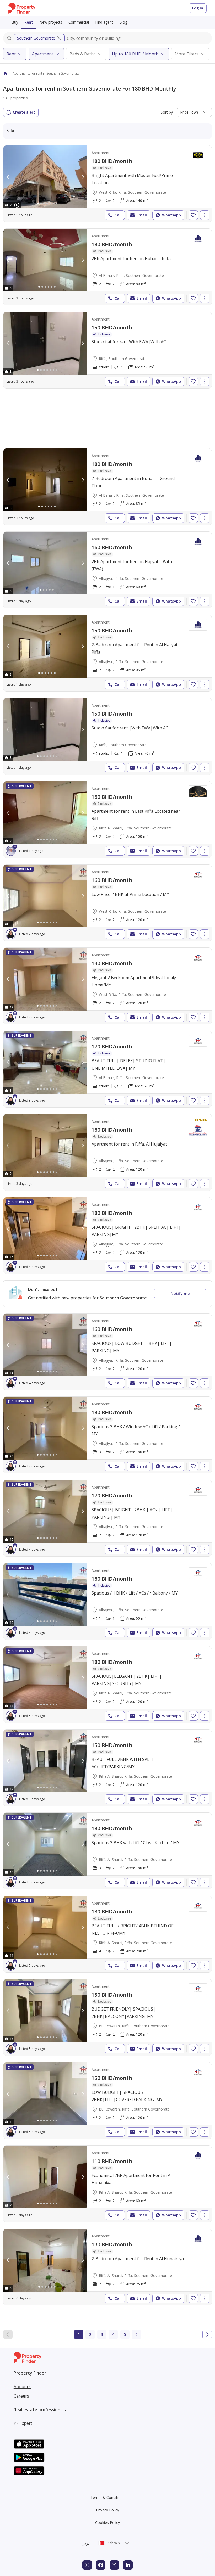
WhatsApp (171, 215)
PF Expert (23, 2423)
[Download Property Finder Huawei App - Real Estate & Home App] (29, 2471)
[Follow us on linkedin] (128, 2565)
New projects (51, 22)
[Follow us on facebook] (101, 2565)
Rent (29, 22)
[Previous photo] (8, 177)
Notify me (180, 1293)
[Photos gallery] (45, 177)
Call (118, 215)
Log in (198, 8)
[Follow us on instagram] (87, 2565)
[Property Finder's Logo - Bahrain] (22, 8)
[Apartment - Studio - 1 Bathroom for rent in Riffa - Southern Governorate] (107, 350)
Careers (21, 2396)
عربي (86, 2543)
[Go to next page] (207, 2334)
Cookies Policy (107, 2522)
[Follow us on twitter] (114, 2565)
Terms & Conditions (107, 2497)
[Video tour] (17, 205)
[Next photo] (83, 177)
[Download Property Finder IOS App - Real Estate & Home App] (29, 2444)
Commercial (79, 22)
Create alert (24, 112)
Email (142, 215)
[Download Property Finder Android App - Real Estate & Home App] (29, 2457)
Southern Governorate (36, 38)
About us (23, 2387)
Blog (123, 22)
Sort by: (167, 112)
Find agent (104, 22)
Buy (15, 22)
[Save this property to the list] (193, 215)
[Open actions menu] (205, 215)
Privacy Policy (107, 2510)
